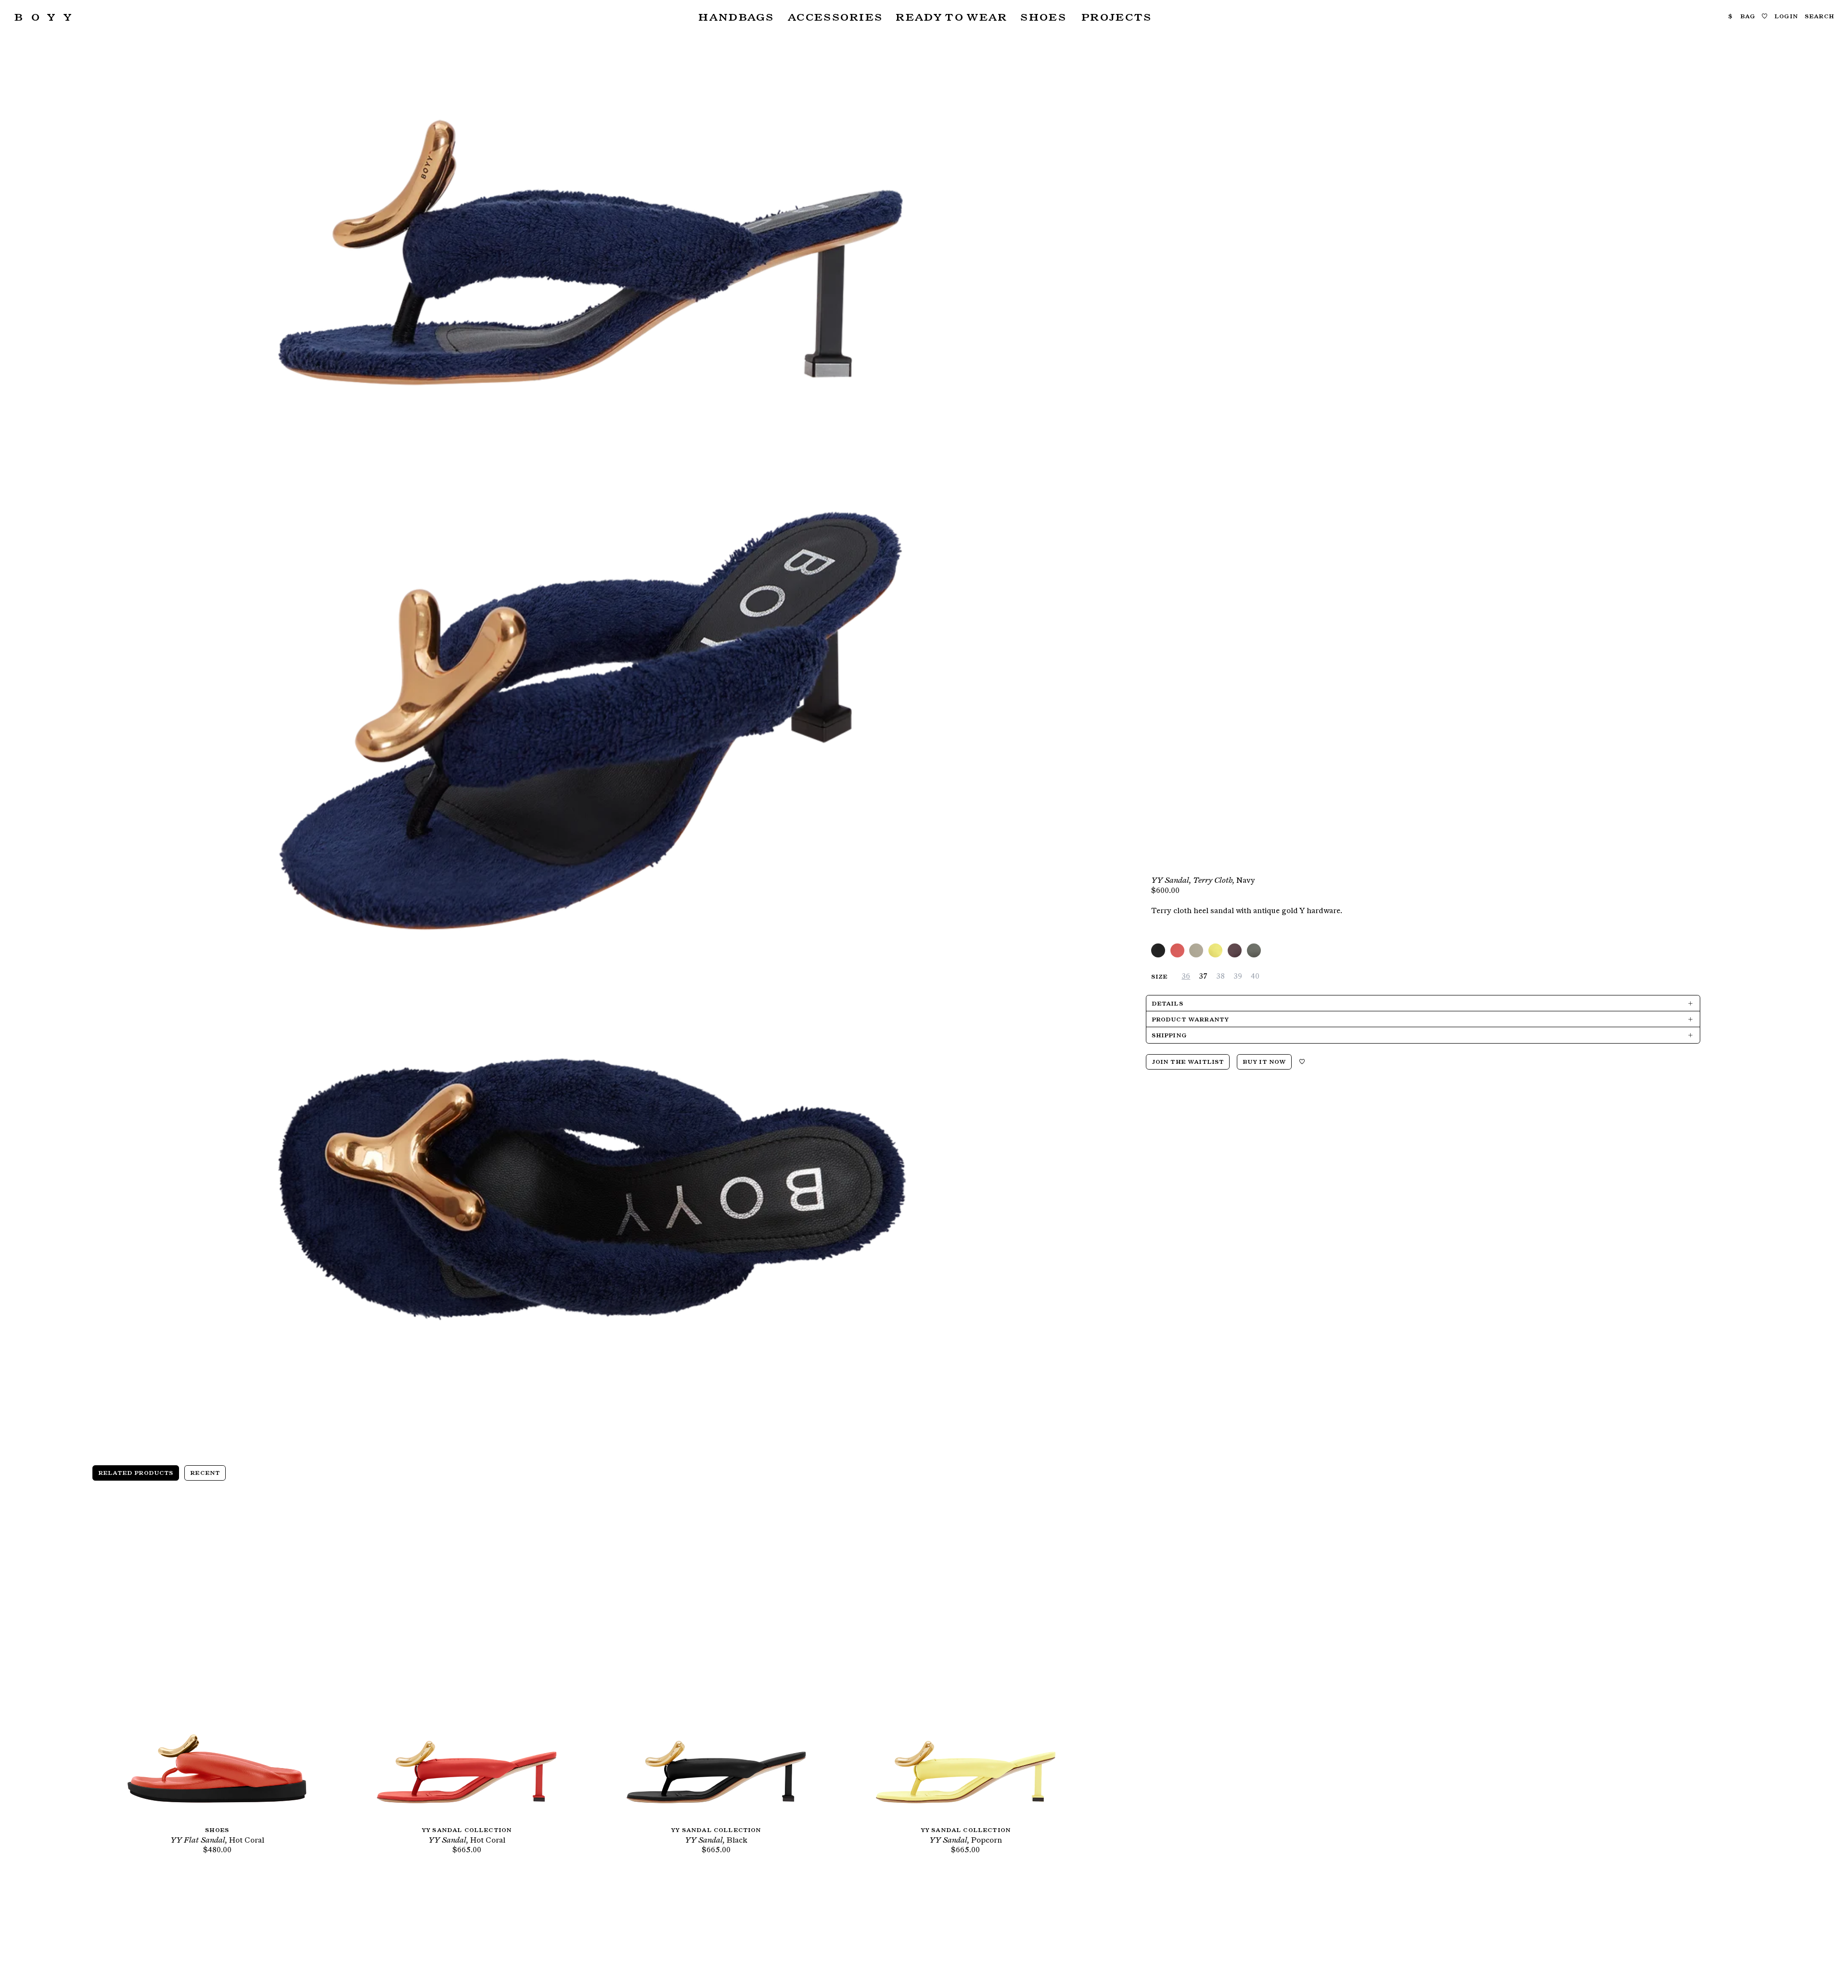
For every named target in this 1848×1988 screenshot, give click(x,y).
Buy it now (1264, 1061)
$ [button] (1730, 16)
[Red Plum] (1235, 950)
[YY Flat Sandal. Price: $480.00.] (217, 1661)
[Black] (1158, 950)
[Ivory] (1196, 950)
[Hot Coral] (1177, 950)
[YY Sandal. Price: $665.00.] (466, 1661)
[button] (735, 17)
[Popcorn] (1215, 950)
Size (1160, 976)
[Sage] (1254, 950)
